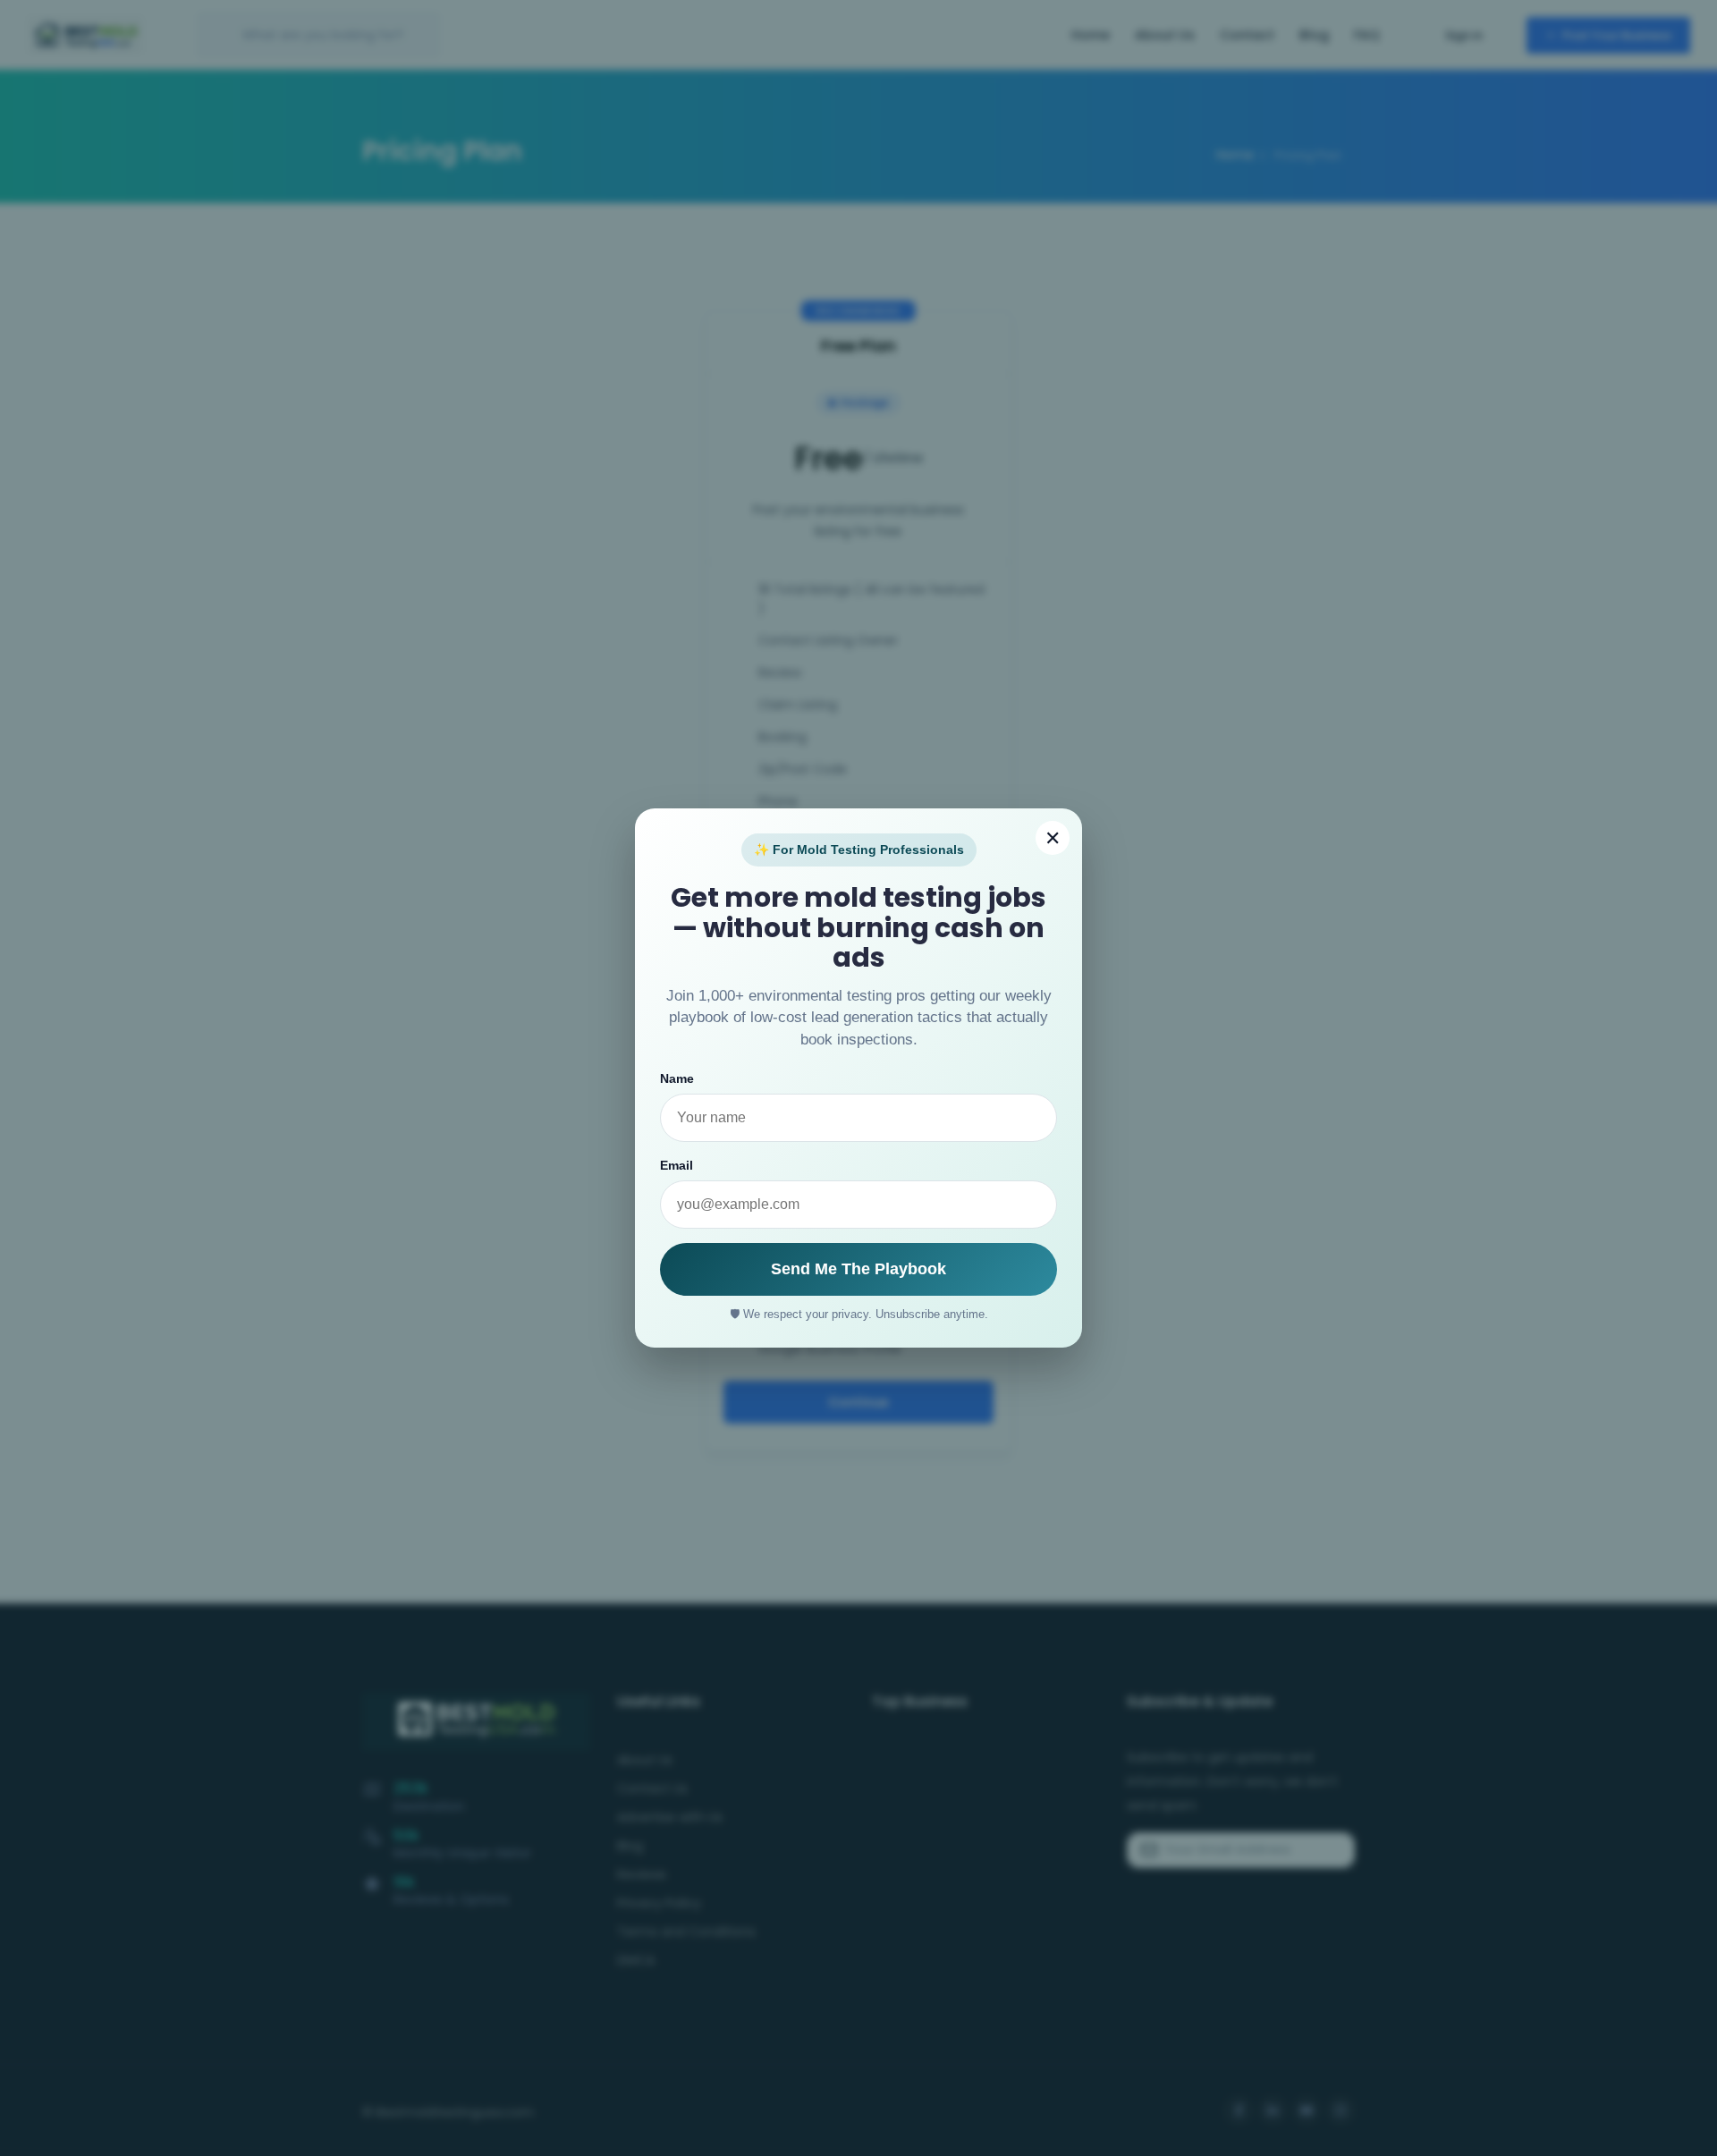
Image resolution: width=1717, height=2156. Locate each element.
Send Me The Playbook (858, 1269)
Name (677, 1078)
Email (677, 1165)
